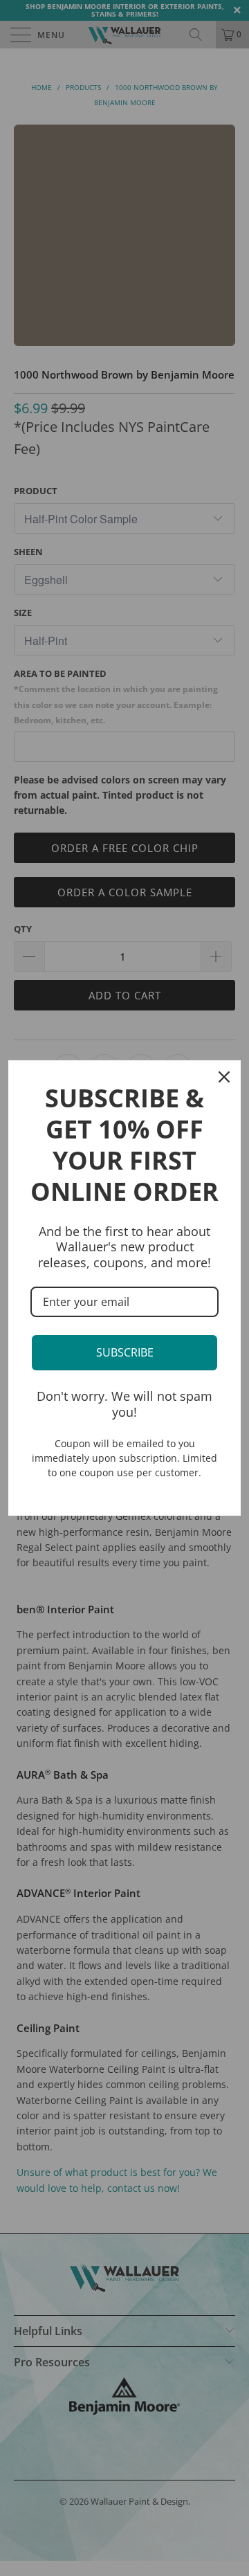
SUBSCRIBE (125, 1352)
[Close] (224, 1077)
